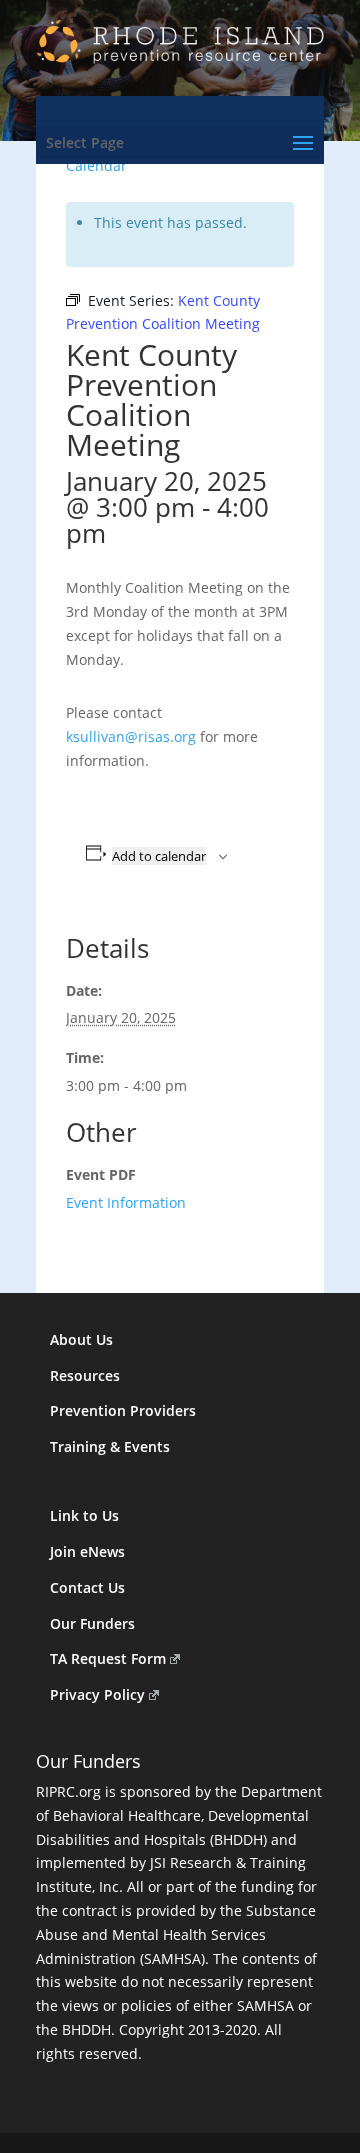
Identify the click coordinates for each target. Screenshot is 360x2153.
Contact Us (87, 1587)
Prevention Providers (123, 1410)
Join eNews (87, 1551)
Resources (85, 1375)
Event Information (126, 1202)
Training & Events (110, 1446)
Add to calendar (159, 856)
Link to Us (84, 1515)
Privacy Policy (97, 1694)
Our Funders (92, 1623)
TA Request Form (108, 1658)
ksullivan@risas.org (131, 736)
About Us (81, 1339)
